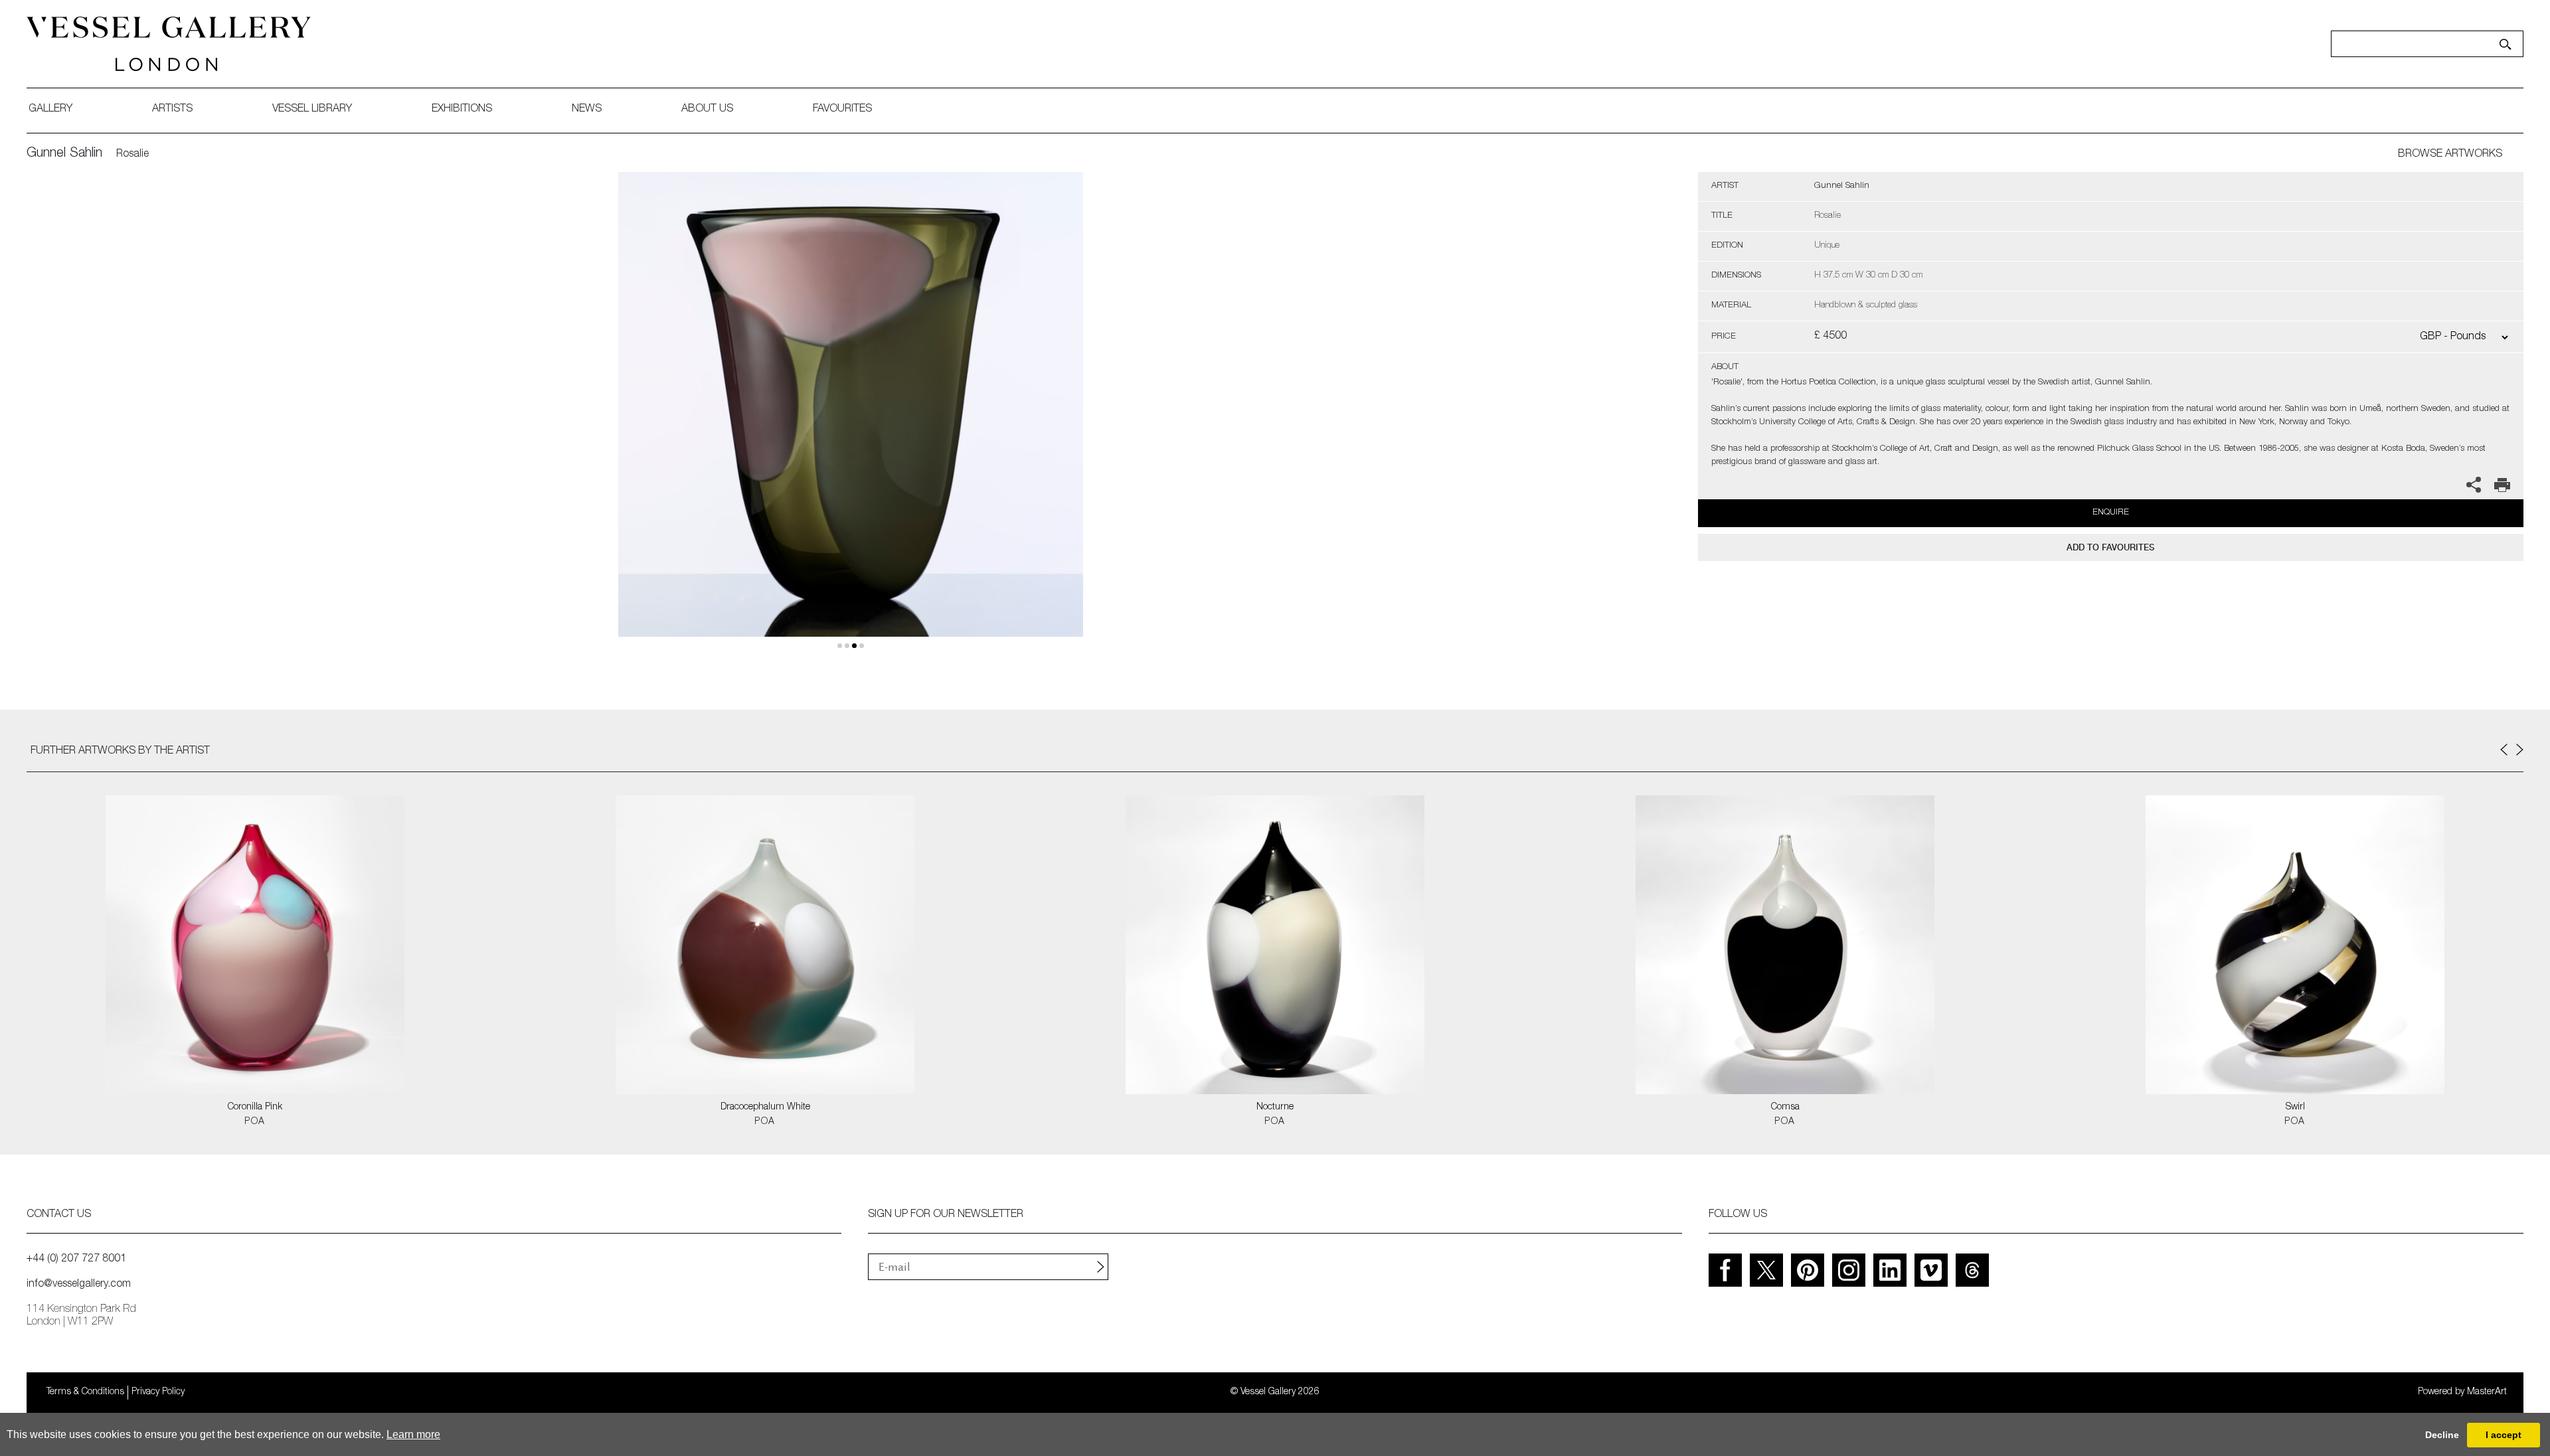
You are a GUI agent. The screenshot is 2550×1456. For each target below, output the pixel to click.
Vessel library (312, 110)
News (587, 110)
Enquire (2111, 513)
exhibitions (462, 110)
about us (707, 110)
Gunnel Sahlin (64, 154)
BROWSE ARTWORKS (2450, 155)
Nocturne (1275, 1107)
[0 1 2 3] (851, 420)
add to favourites (2110, 547)
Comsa (1785, 1107)
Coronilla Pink (255, 1107)
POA (255, 1122)
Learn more (413, 1434)
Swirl (2295, 1107)
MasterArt (2487, 1392)
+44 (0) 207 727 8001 (76, 1259)
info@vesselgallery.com (79, 1285)
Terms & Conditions (85, 1392)
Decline (2442, 1435)
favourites (842, 110)
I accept (2504, 1435)
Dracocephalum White (765, 1107)
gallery (50, 110)
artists (172, 110)
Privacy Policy (158, 1392)
